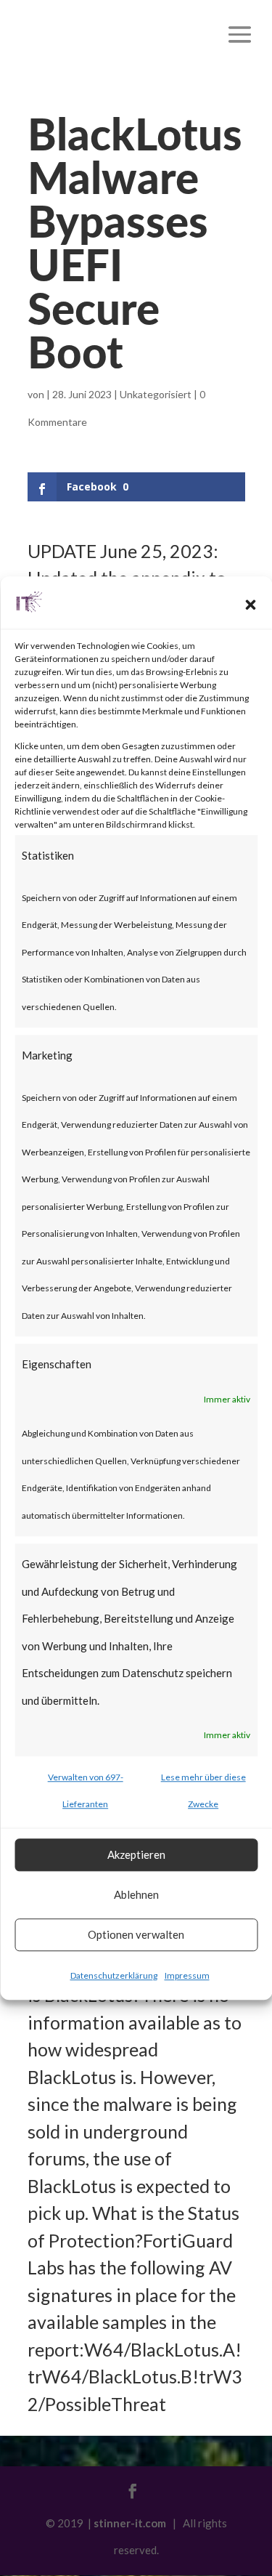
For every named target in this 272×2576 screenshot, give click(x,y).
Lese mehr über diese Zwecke (203, 1791)
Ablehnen (136, 1894)
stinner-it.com (130, 2523)
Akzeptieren (136, 1854)
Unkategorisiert (156, 394)
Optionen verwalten (136, 1934)
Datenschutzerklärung (114, 1975)
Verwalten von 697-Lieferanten (86, 1791)
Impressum (187, 1975)
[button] (250, 605)
